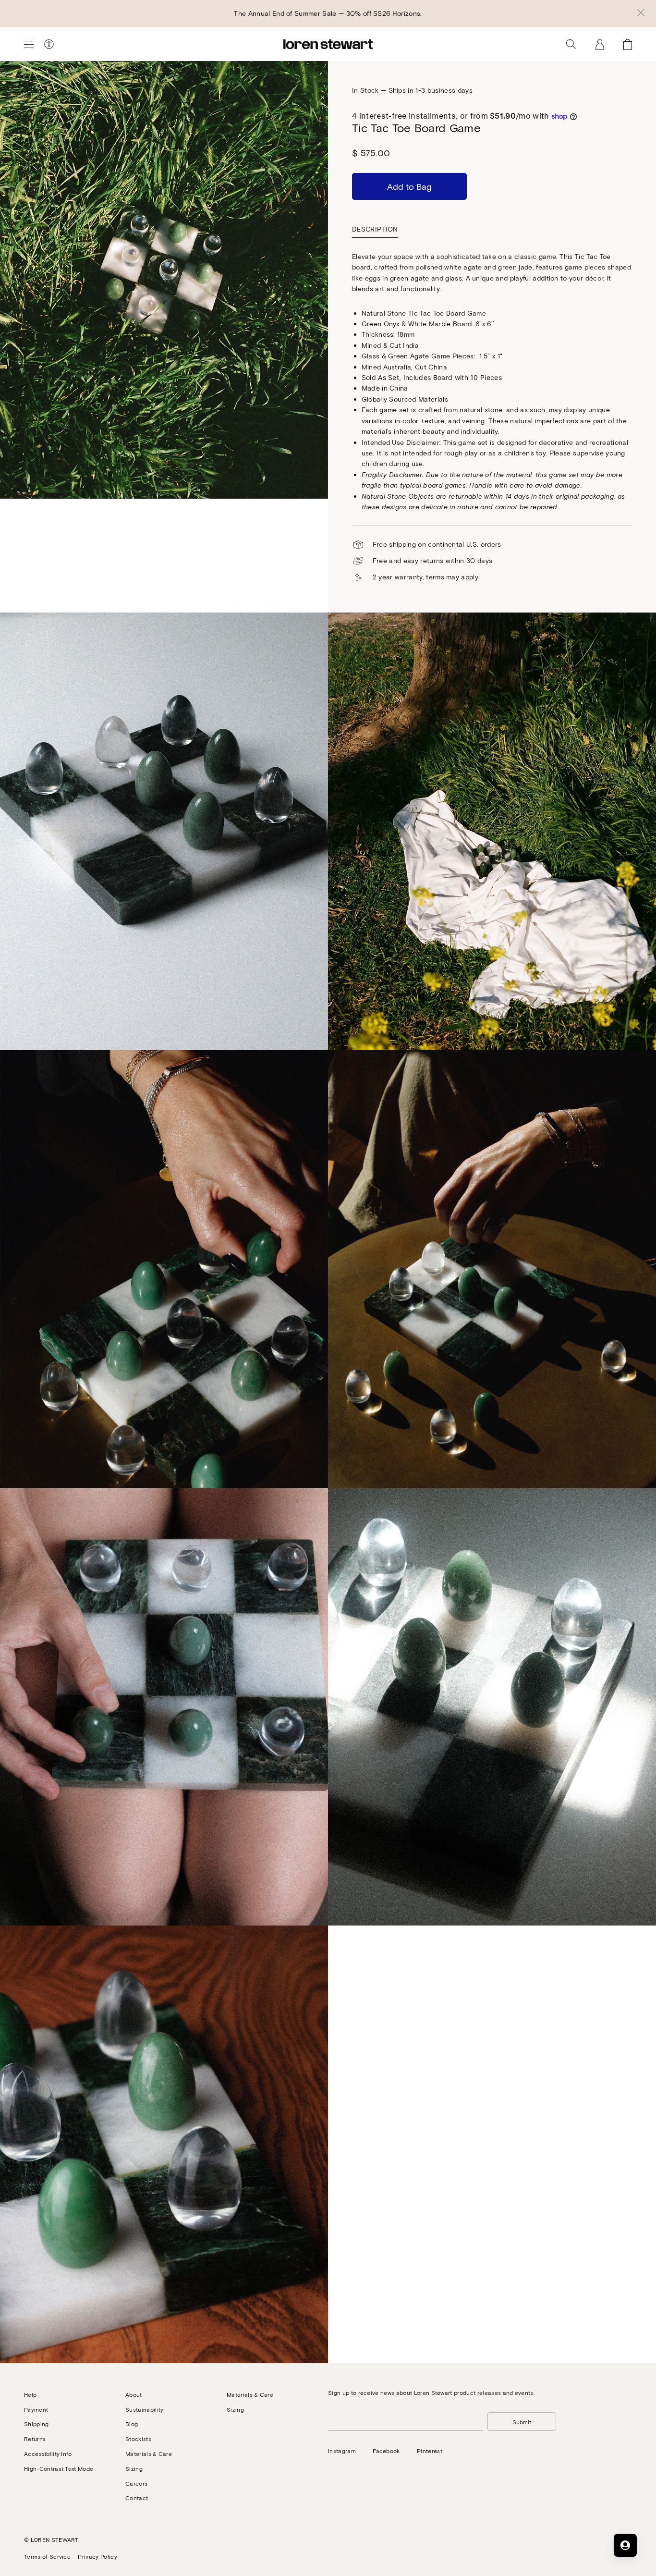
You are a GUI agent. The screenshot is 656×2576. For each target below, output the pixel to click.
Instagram (342, 2451)
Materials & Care (149, 2453)
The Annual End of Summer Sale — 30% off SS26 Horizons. (328, 13)
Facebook (386, 2451)
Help (30, 2394)
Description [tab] (375, 229)
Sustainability (144, 2409)
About (134, 2394)
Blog (132, 2424)
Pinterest (430, 2451)
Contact (137, 2498)
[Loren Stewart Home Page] (328, 44)
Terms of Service (47, 2556)
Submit (522, 2422)
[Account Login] (600, 44)
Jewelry (37, 90)
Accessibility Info (48, 2453)
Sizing (134, 2468)
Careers (136, 2483)
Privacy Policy (97, 2556)
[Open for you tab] (625, 2545)
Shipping (36, 2424)
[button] (641, 13)
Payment (36, 2409)
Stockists (138, 2439)
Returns (35, 2439)
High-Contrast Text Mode (59, 2468)
